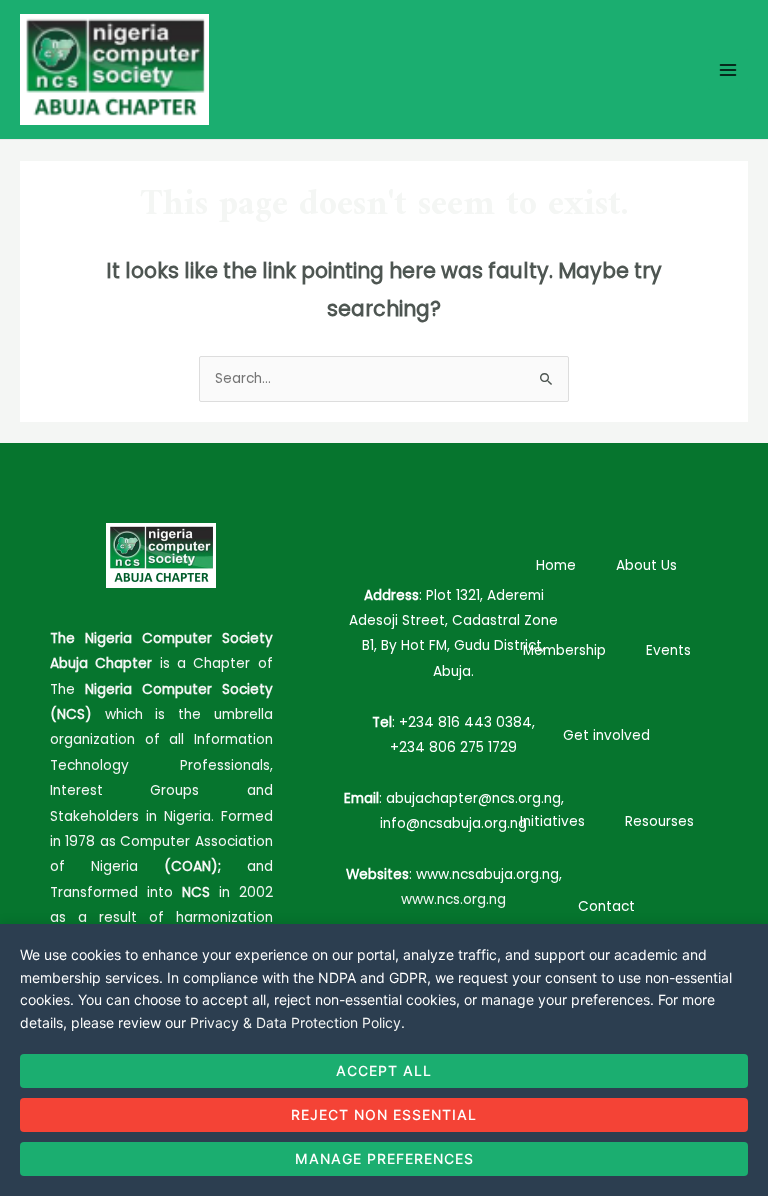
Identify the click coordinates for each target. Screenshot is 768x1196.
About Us (646, 565)
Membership (564, 650)
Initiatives (552, 821)
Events (668, 650)
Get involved (606, 735)
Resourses (659, 821)
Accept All (384, 1070)
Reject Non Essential (384, 1114)
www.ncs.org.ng (453, 899)
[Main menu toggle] (728, 69)
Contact (606, 906)
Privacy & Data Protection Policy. (297, 1022)
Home (556, 565)
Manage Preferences (384, 1158)
